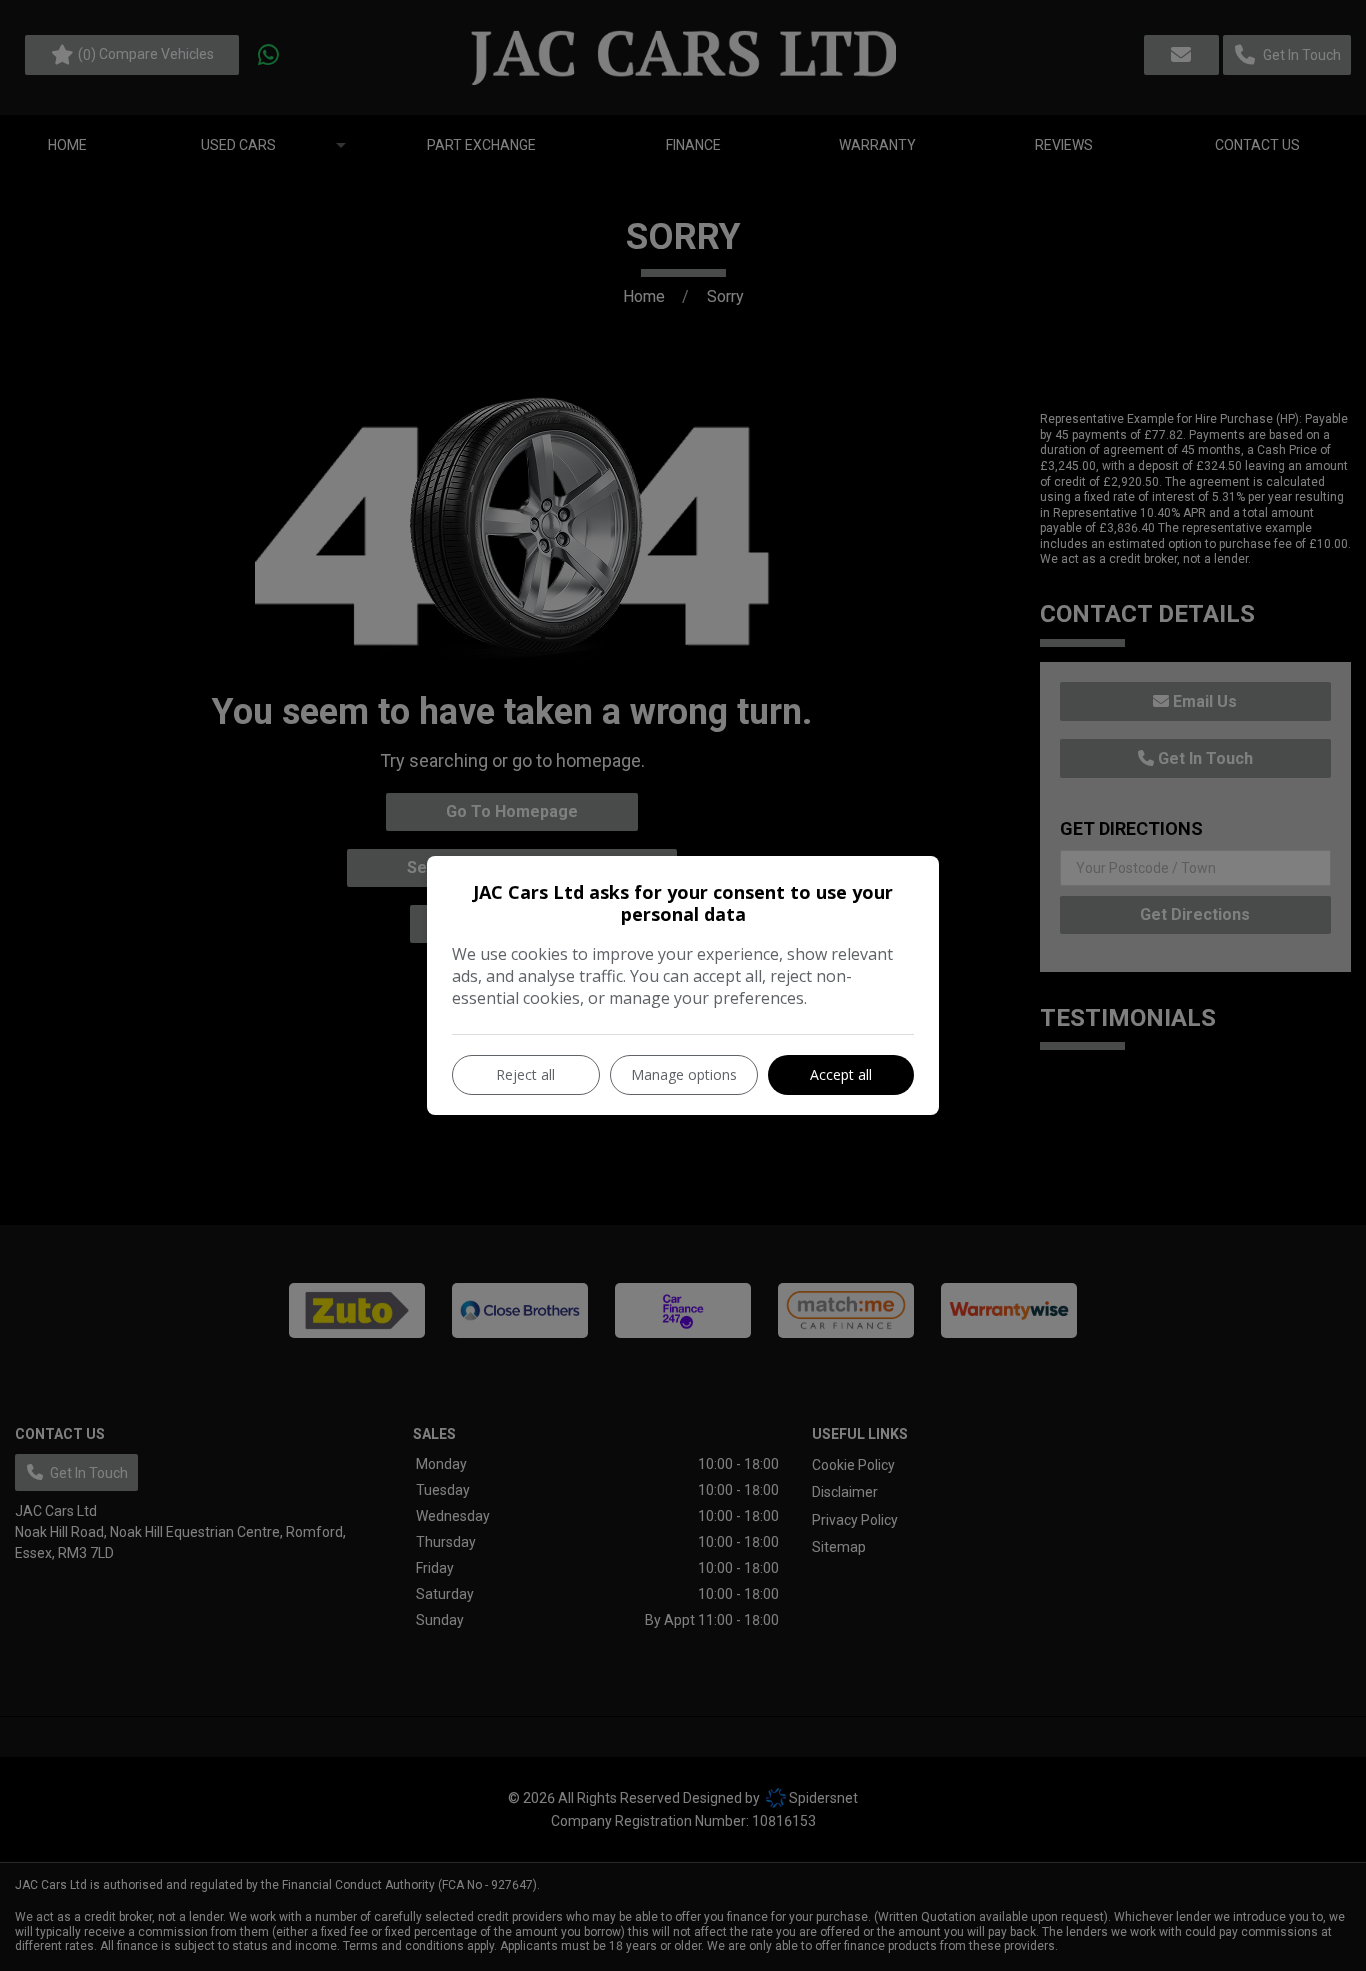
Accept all (841, 1074)
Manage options (684, 1074)
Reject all (525, 1074)
